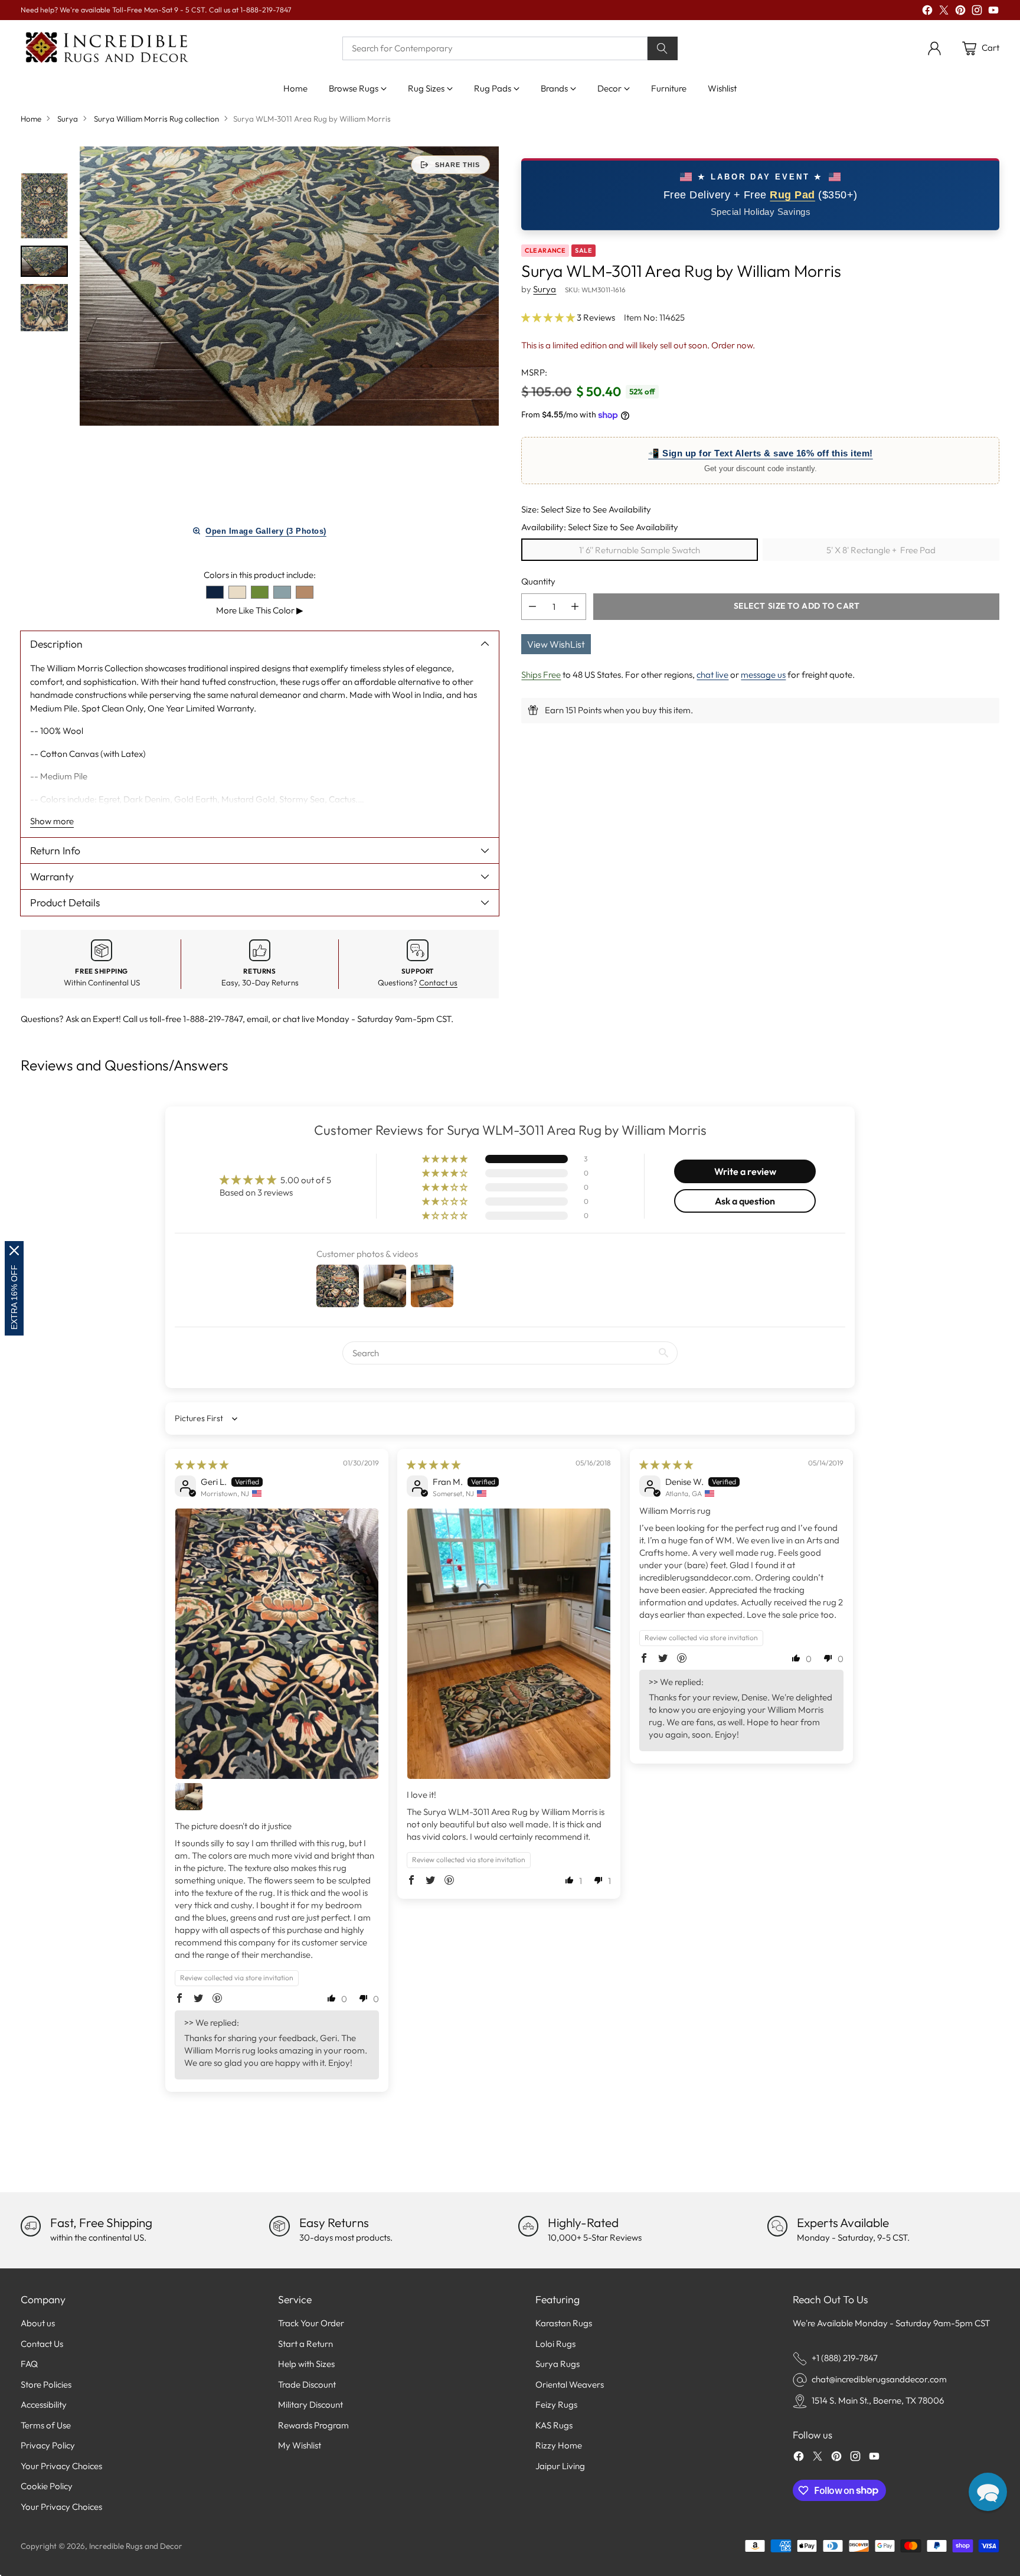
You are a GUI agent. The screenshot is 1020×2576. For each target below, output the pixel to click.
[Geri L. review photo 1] (277, 1644)
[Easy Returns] (279, 2226)
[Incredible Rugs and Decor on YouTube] (993, 12)
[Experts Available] (777, 2226)
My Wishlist (300, 2445)
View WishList (556, 644)
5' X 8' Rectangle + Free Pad (881, 550)
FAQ (29, 2364)
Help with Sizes (306, 2364)
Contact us (438, 982)
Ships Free (541, 675)
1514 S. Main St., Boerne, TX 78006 (878, 2400)
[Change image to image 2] (44, 261)
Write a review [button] (745, 1171)
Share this (457, 165)
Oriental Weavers (570, 2384)
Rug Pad (792, 195)
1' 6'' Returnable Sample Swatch (640, 550)
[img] (202, 1465)
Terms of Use (46, 2425)
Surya (68, 119)
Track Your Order (311, 2323)
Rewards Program (313, 2425)
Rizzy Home (559, 2445)
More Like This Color (260, 610)
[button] (549, 317)
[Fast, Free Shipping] (31, 2226)
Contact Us (42, 2344)
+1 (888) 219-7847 (845, 2358)
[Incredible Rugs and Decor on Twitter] (944, 12)
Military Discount (310, 2404)
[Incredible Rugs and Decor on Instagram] (977, 12)
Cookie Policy (47, 2486)
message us (763, 675)
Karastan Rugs (564, 2323)
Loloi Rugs (555, 2344)
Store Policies (46, 2384)
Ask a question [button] (745, 1201)
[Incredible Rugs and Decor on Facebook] (927, 12)
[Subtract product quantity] (532, 607)
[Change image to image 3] (44, 308)
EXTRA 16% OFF (14, 1297)
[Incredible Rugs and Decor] (106, 48)
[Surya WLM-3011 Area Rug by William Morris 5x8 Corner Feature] (289, 286)
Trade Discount (307, 2384)
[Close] (14, 1251)
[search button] (663, 48)
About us (38, 2323)
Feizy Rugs (556, 2404)
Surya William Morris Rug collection (156, 119)
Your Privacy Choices (61, 2466)
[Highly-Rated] (528, 2226)
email (257, 1019)
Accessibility (44, 2404)
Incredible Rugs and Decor (136, 2546)
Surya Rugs (558, 2364)
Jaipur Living (560, 2466)
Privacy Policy (48, 2445)
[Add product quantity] (575, 607)
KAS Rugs (554, 2425)
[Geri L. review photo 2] (189, 1797)
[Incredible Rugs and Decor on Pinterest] (960, 12)
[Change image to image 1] (44, 206)
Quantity (538, 581)
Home (31, 119)
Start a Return (305, 2344)
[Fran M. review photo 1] (509, 1644)
